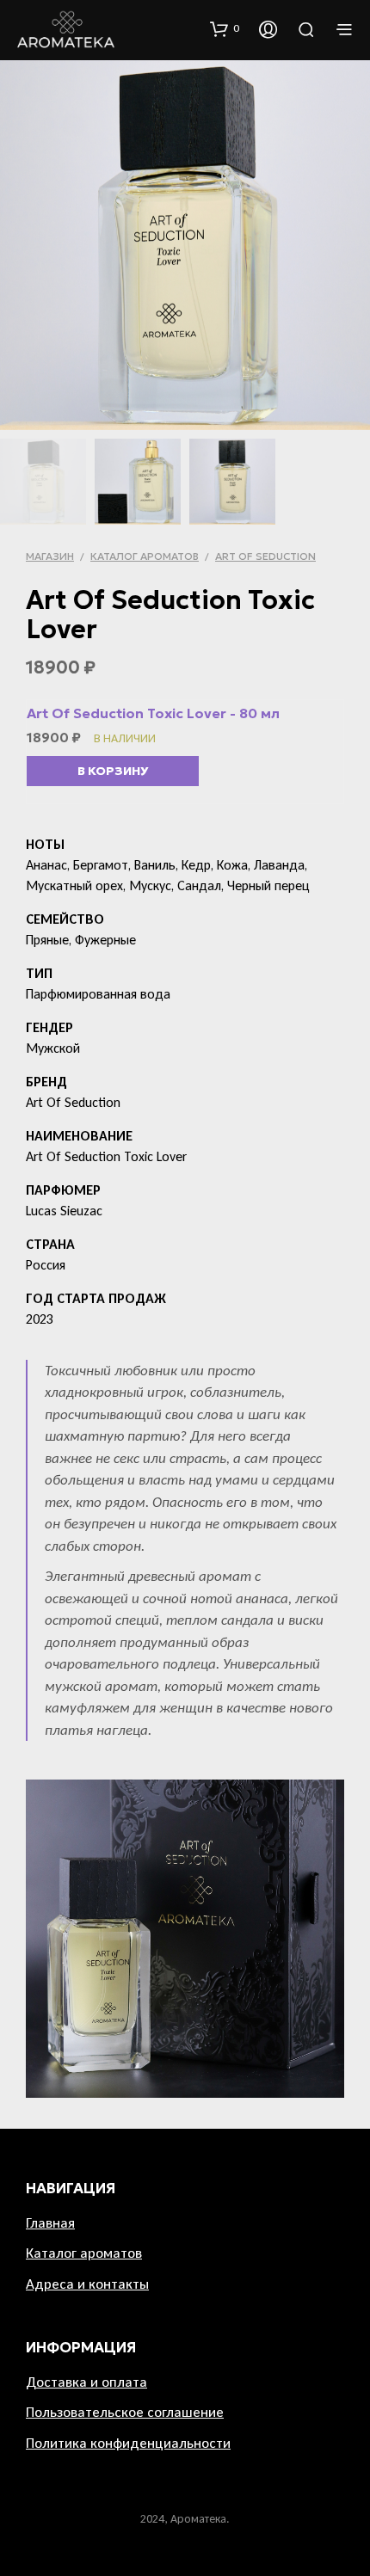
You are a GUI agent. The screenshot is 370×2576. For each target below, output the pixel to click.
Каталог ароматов (145, 556)
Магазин (50, 556)
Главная (50, 2223)
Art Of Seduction (265, 556)
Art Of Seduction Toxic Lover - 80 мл (153, 713)
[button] (225, 28)
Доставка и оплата (86, 2382)
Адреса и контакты (87, 2284)
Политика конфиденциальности (128, 2443)
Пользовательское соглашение (125, 2412)
